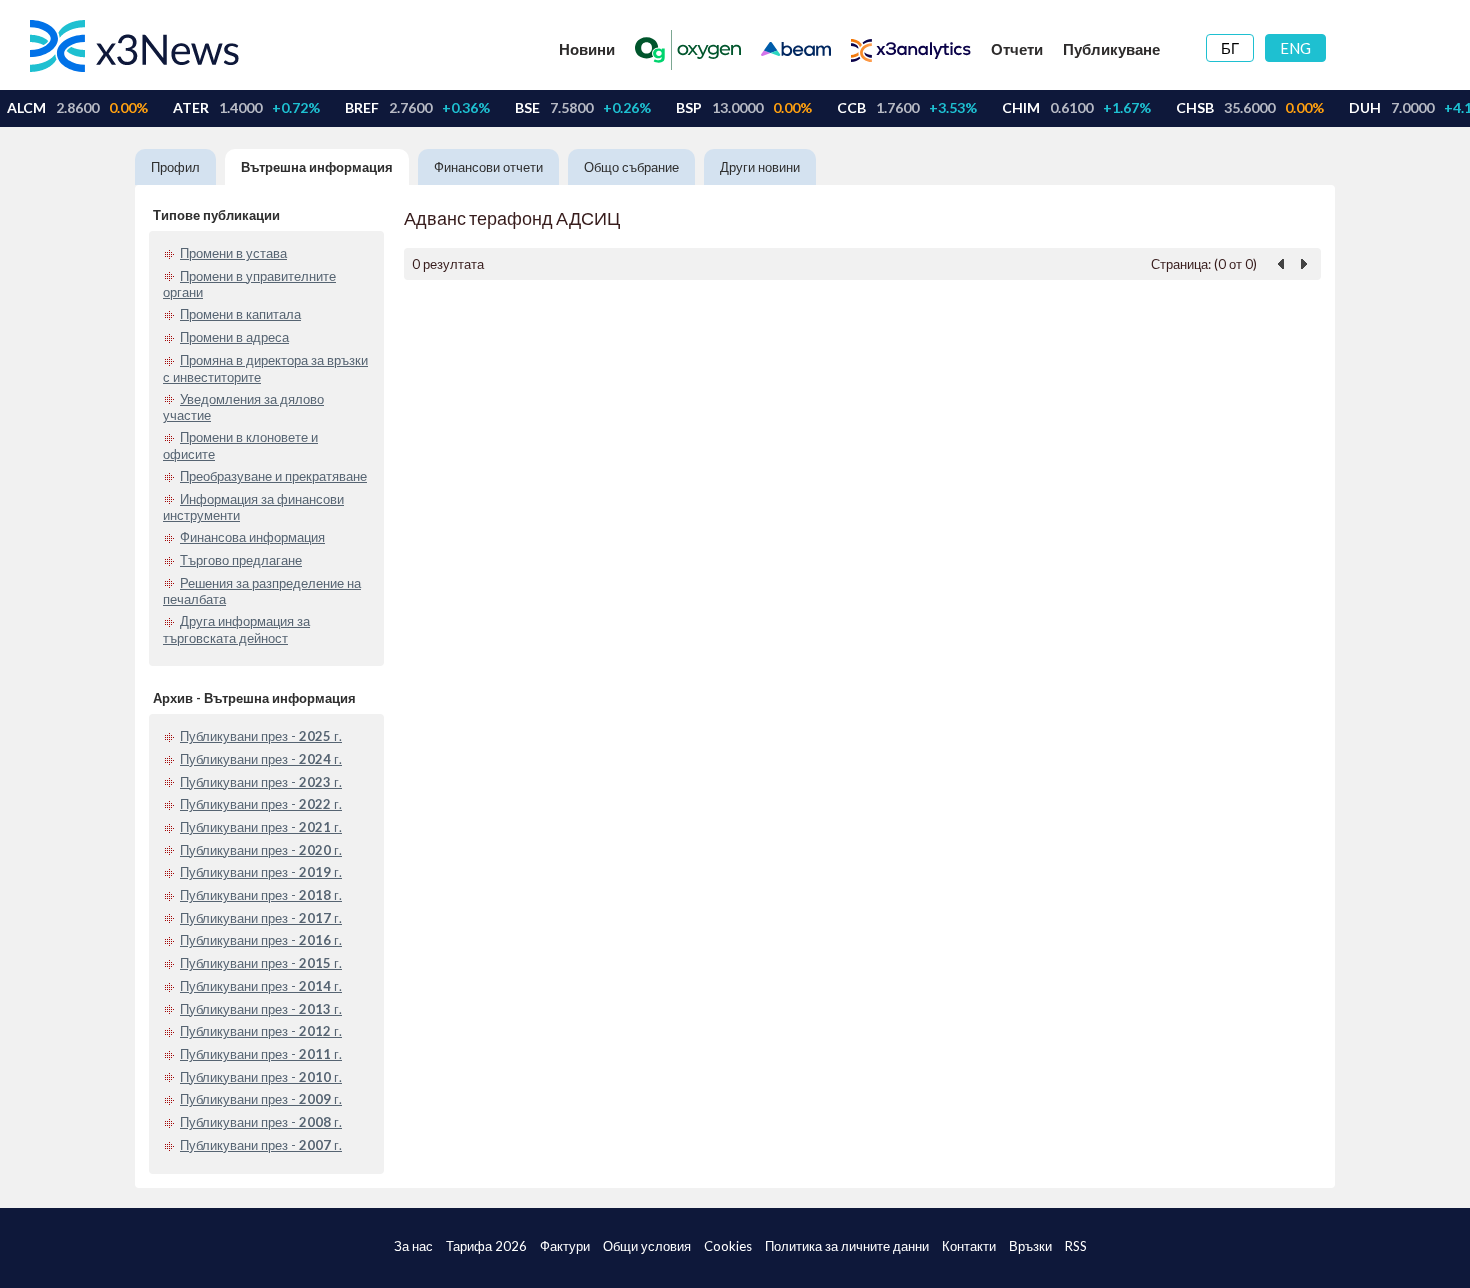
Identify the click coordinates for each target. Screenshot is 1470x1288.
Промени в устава (233, 253)
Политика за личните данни (847, 1246)
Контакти (969, 1246)
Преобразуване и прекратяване (273, 476)
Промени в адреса (234, 337)
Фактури (565, 1246)
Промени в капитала (240, 314)
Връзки (1030, 1246)
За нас (413, 1246)
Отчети (1017, 49)
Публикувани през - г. (261, 736)
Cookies (728, 1246)
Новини (587, 49)
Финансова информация (252, 537)
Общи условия (647, 1246)
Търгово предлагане (241, 560)
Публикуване (1111, 49)
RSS (1076, 1246)
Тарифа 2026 (486, 1246)
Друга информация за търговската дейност (236, 629)
